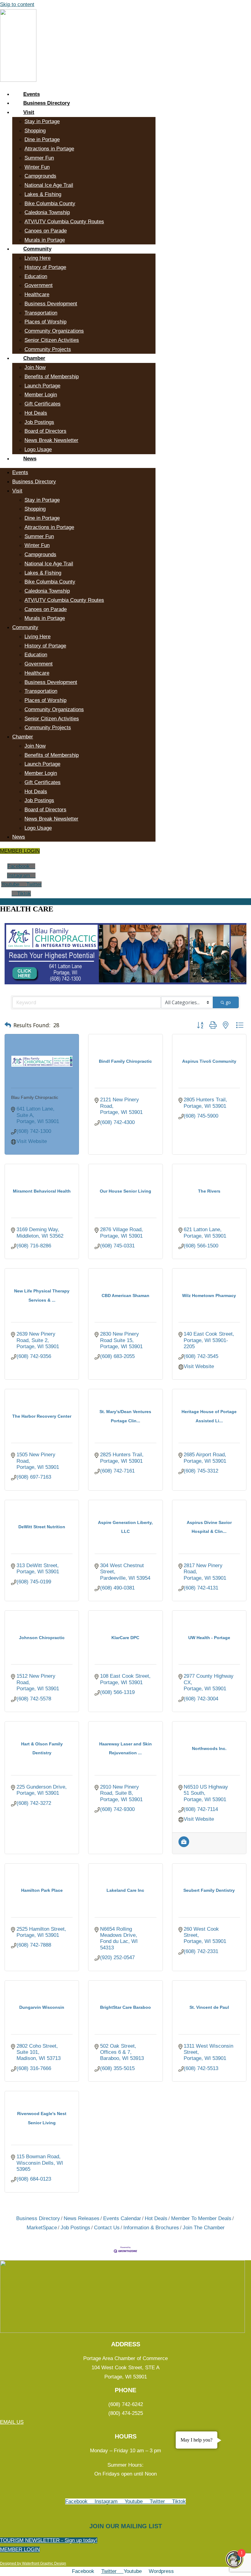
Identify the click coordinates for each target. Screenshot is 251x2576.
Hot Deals (36, 413)
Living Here (37, 258)
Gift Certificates (43, 404)
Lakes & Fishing (43, 194)
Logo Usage (38, 449)
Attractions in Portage (49, 149)
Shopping (35, 131)
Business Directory (47, 103)
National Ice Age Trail (49, 185)
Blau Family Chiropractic (35, 1097)
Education (36, 276)
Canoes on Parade (46, 231)
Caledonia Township (47, 212)
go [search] (228, 1002)
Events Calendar (122, 2218)
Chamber (34, 358)
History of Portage (45, 267)
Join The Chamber (204, 2228)
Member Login (41, 395)
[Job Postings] (184, 1845)
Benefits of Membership (52, 377)
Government (39, 285)
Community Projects (48, 349)
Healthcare (37, 294)
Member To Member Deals (201, 2218)
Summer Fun (39, 158)
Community (37, 249)
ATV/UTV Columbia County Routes (64, 222)
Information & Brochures (151, 2228)
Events (32, 94)
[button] (8, 1025)
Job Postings (39, 422)
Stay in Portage (42, 121)
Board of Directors (45, 431)
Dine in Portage (42, 140)
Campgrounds (40, 176)
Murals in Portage (45, 240)
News (30, 459)
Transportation (41, 313)
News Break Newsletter (51, 440)
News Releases (82, 2218)
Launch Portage (42, 386)
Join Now (35, 367)
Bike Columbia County (50, 204)
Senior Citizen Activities (52, 340)
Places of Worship (45, 322)
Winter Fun (37, 167)
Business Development (51, 304)
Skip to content (17, 4)
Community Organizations (54, 331)
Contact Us (107, 2228)
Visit (29, 112)
